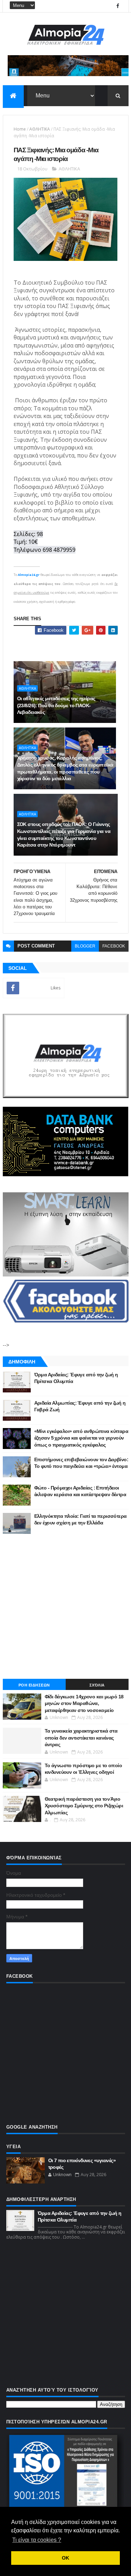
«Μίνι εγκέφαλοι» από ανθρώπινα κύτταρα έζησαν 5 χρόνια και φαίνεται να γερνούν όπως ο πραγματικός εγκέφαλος (81, 1438)
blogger (85, 946)
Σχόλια (97, 1685)
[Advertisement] (65, 1606)
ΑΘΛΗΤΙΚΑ (40, 129)
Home (20, 129)
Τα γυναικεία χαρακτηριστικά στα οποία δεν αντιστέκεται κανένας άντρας (81, 1738)
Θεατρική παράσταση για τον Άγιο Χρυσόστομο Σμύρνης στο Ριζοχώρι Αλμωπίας (84, 1806)
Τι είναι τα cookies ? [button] (37, 2540)
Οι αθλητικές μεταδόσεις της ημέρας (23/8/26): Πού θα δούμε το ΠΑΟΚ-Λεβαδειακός (56, 705)
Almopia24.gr (29, 575)
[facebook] (118, 6)
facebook (114, 946)
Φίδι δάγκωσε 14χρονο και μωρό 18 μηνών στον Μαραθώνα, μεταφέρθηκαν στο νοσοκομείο (84, 1703)
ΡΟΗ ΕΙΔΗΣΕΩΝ (34, 1685)
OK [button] (65, 2558)
